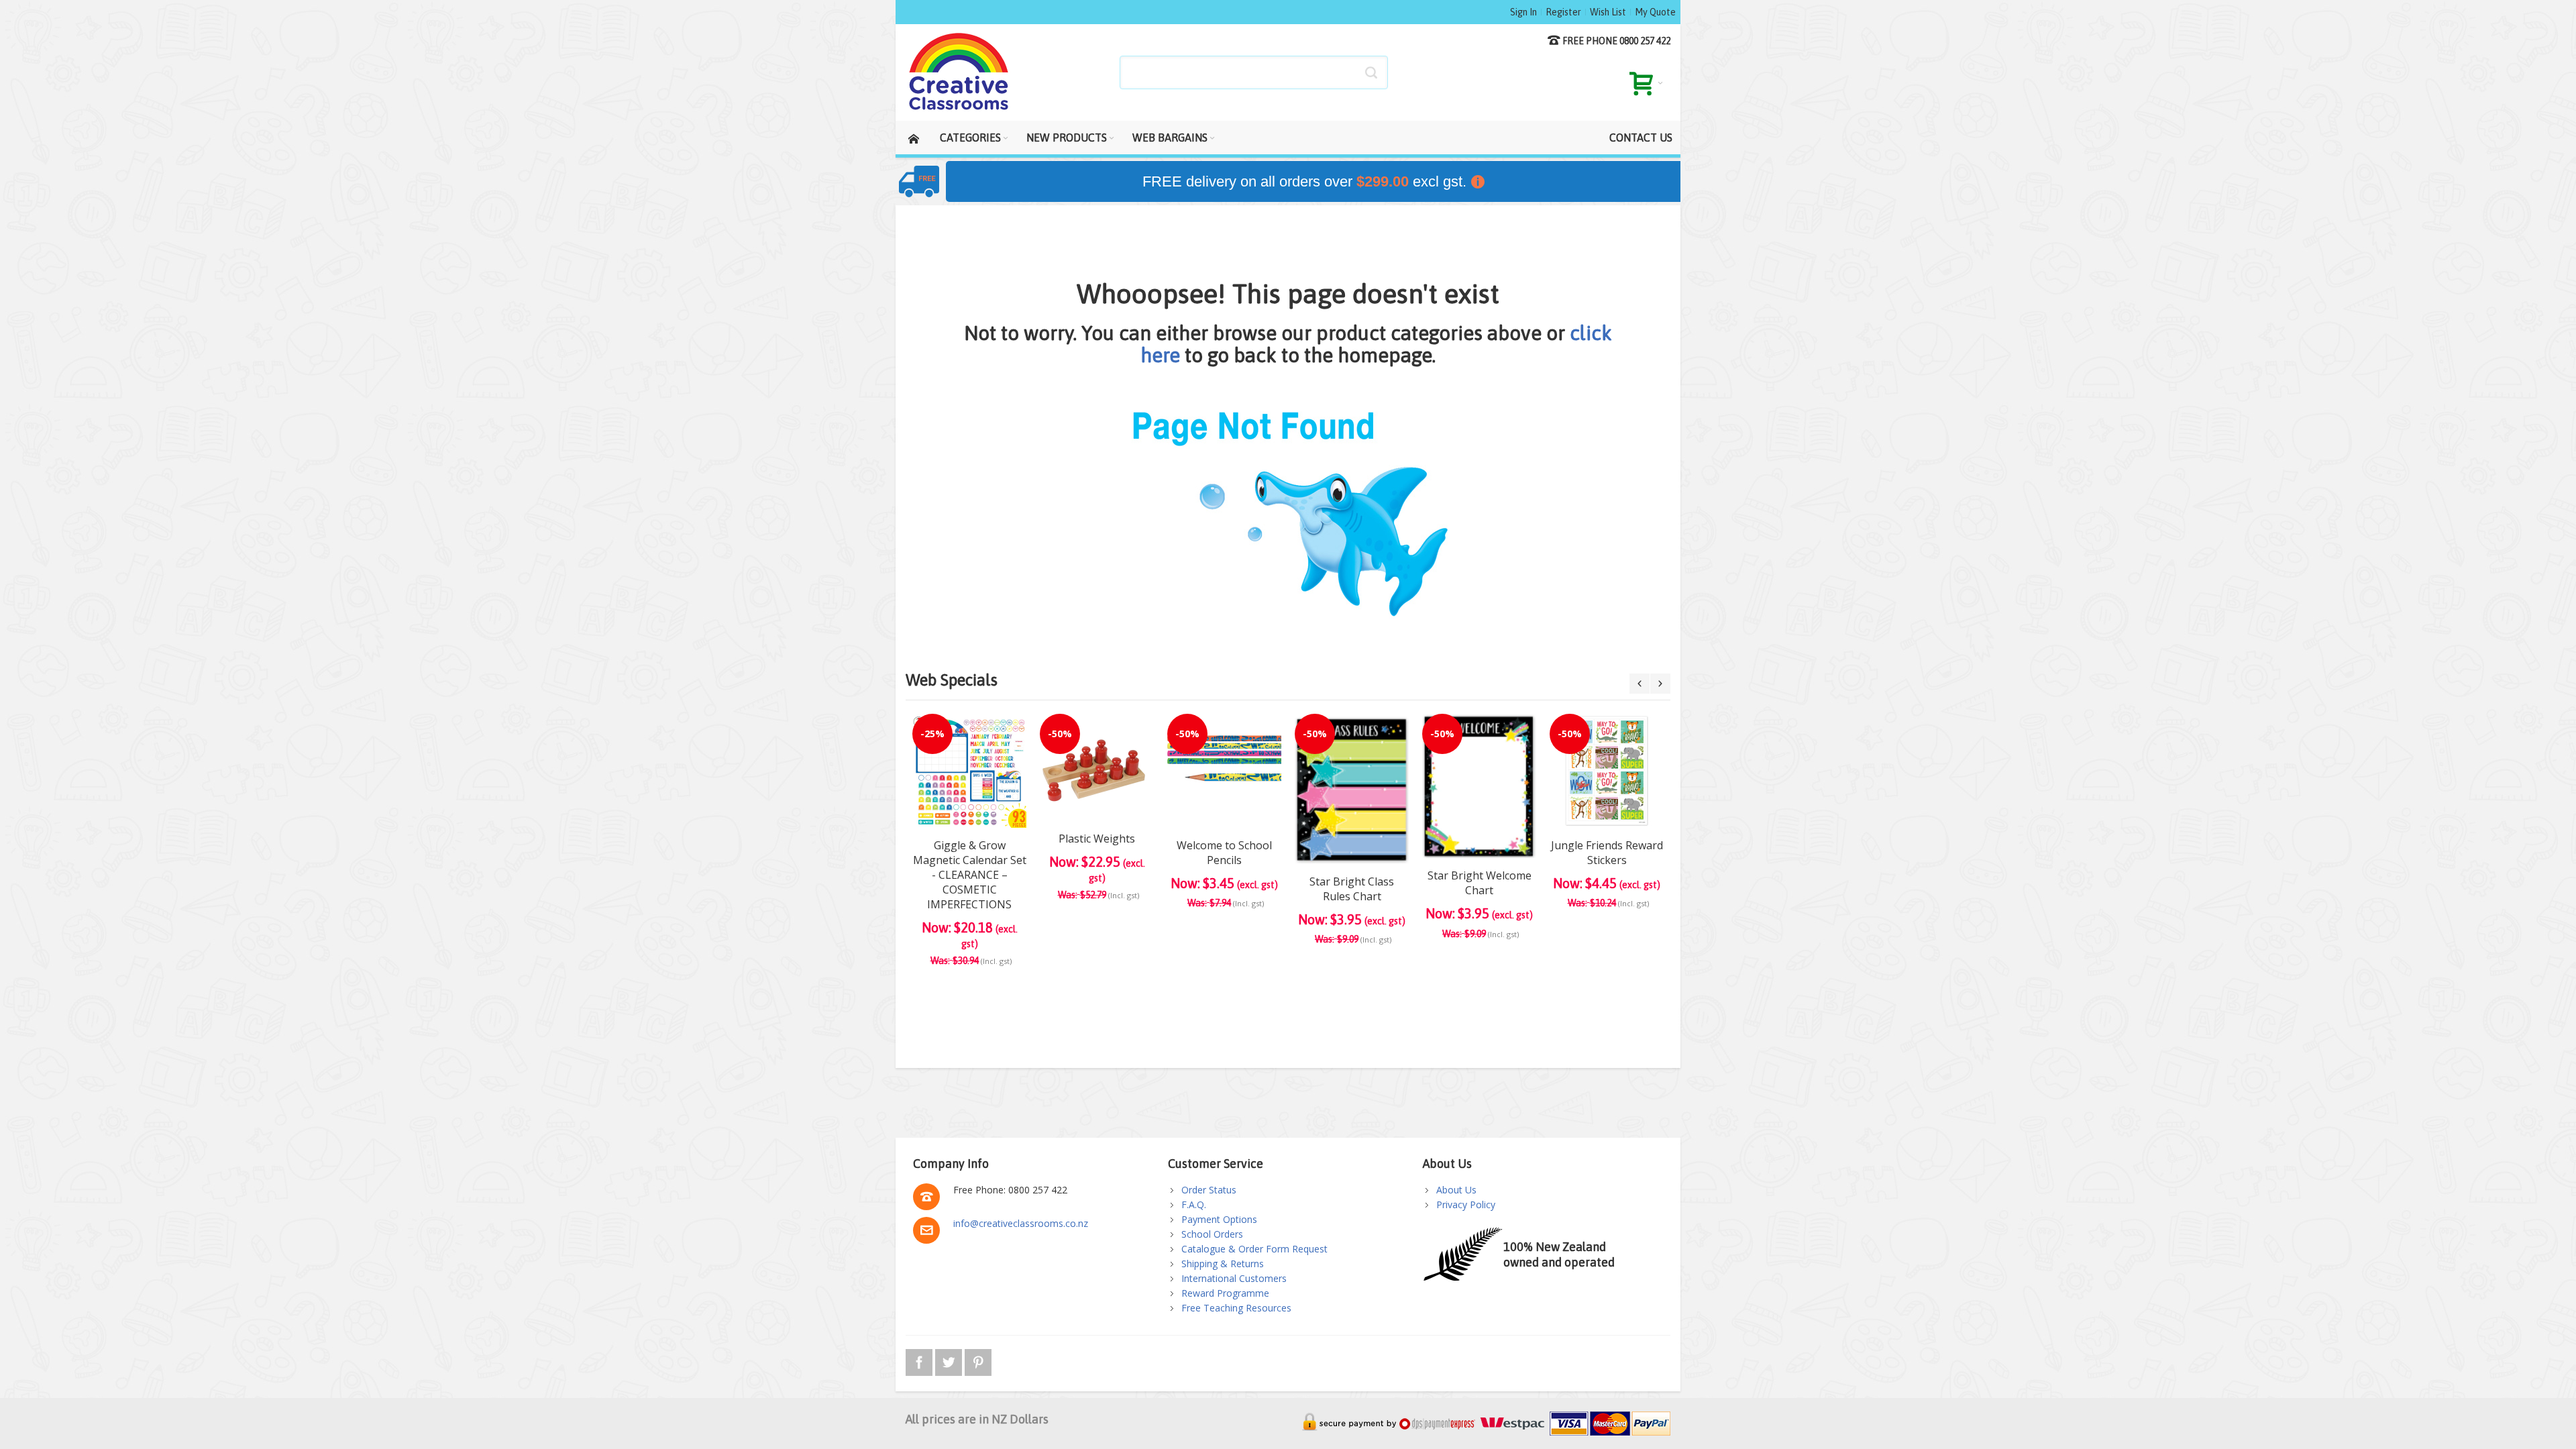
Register (1563, 12)
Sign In (1523, 12)
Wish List (1608, 12)
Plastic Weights (1097, 839)
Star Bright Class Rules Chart (1352, 889)
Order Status (1209, 1190)
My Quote (1655, 12)
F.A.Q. (1194, 1204)
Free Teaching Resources (1236, 1308)
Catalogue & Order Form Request (1254, 1249)
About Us (1456, 1190)
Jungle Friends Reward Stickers (1607, 853)
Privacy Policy (1466, 1204)
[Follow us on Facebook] (920, 1360)
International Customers (1234, 1278)
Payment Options (1219, 1219)
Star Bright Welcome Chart (1480, 883)
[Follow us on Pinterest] (978, 1360)
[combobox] (1254, 72)
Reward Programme (1225, 1293)
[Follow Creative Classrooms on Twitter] (950, 1360)
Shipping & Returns (1223, 1264)
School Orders (1212, 1234)
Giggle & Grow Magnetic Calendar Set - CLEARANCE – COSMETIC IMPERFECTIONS (970, 875)
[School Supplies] (959, 72)
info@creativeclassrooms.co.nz (1021, 1223)
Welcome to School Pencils (1224, 853)
